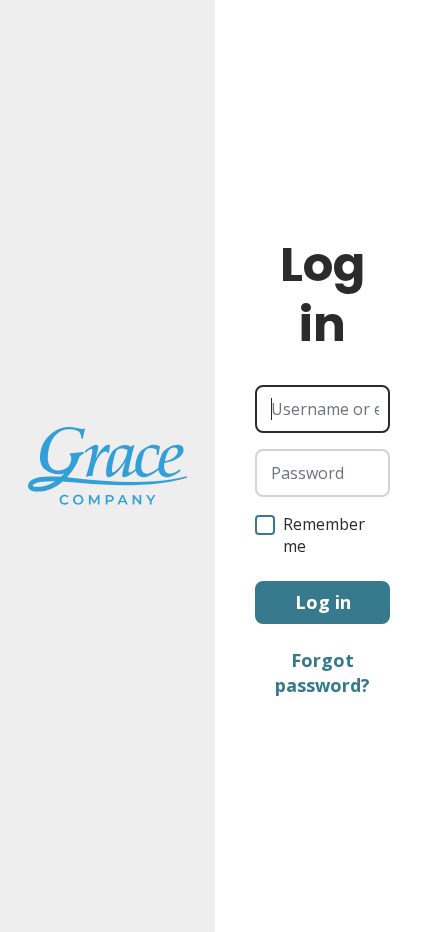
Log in (323, 602)
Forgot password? (322, 672)
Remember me (324, 535)
